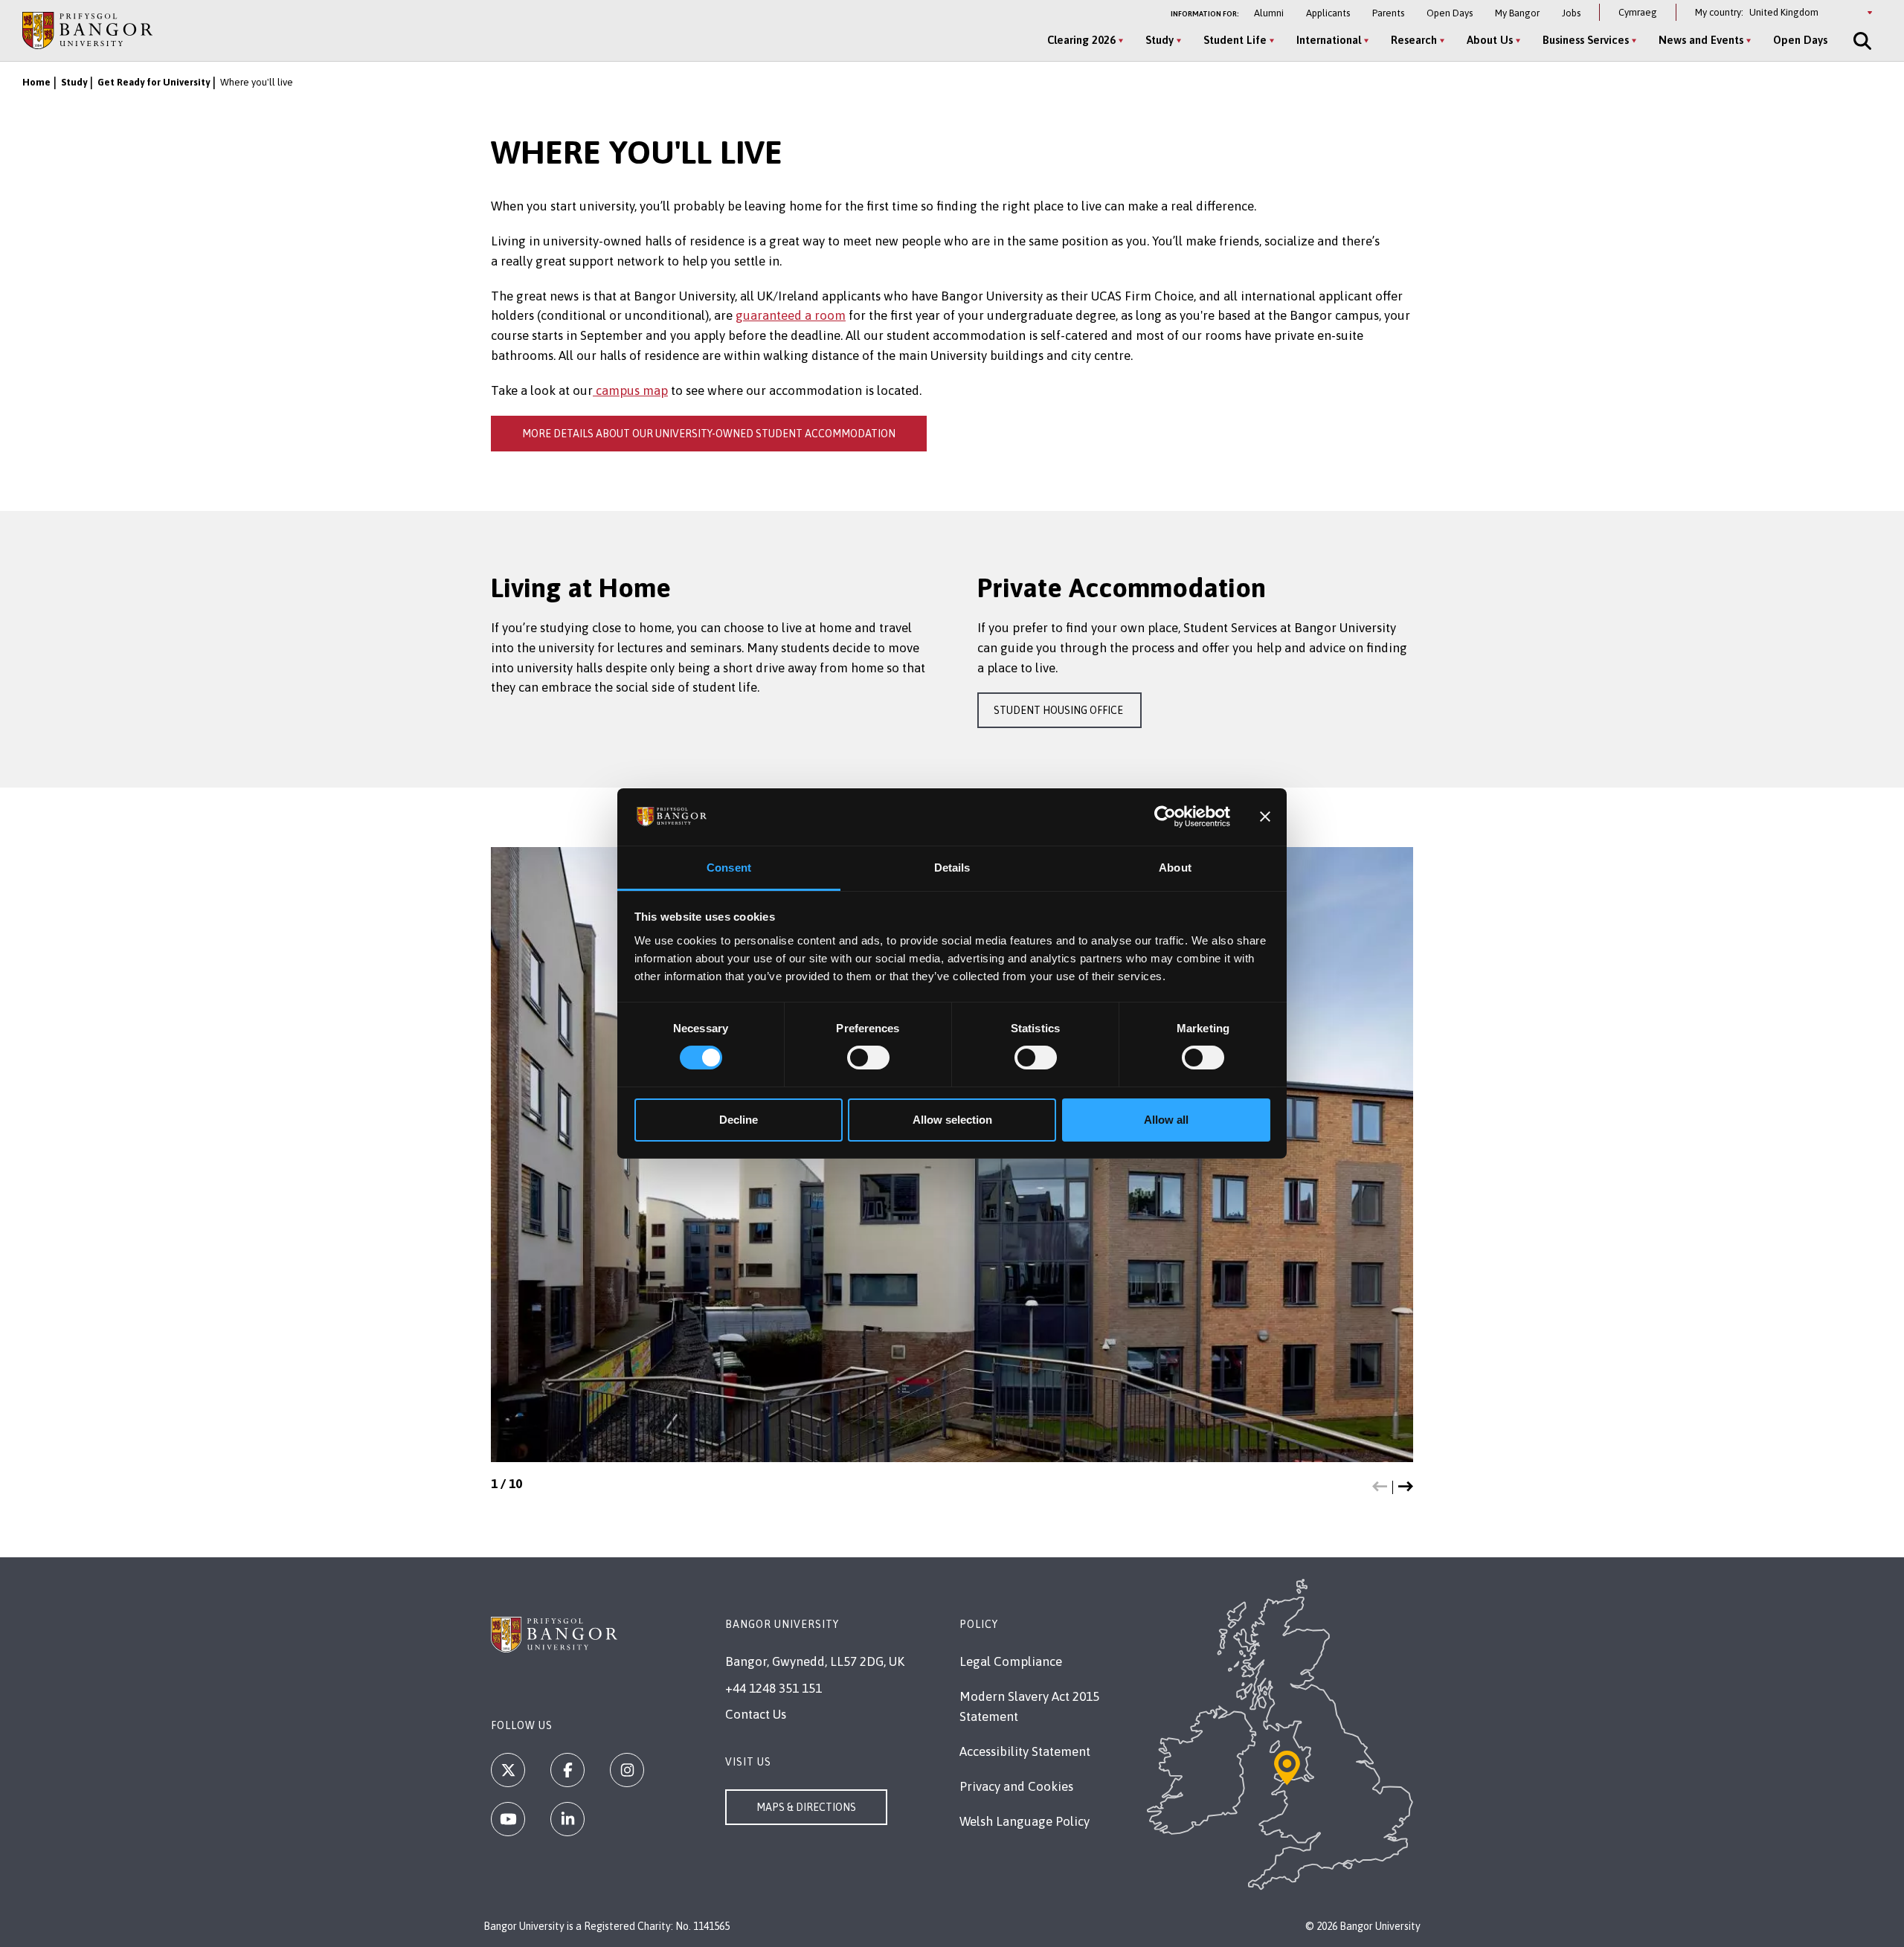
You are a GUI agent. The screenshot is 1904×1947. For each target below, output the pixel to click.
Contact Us (756, 1714)
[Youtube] (508, 1819)
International (1329, 40)
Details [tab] (952, 868)
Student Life (1235, 40)
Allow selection (952, 1120)
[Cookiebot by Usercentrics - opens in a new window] (1165, 817)
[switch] (868, 1058)
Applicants (1328, 13)
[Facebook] (567, 1770)
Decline (739, 1120)
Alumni (1269, 13)
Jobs (1571, 13)
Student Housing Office (1059, 710)
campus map (630, 390)
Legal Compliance (1011, 1661)
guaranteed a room (791, 315)
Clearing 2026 (1081, 40)
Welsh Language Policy (1025, 1821)
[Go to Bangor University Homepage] (87, 30)
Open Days (1450, 13)
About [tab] (1175, 868)
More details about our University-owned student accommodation (709, 434)
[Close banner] (1265, 817)
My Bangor (1517, 13)
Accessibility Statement (1025, 1751)
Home (36, 82)
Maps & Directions (806, 1807)
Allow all (1166, 1120)
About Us (1490, 40)
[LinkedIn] (567, 1819)
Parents (1388, 13)
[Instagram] (627, 1770)
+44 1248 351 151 (773, 1688)
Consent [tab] (729, 868)
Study (1160, 40)
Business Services (1586, 40)
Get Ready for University (154, 82)
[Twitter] (508, 1770)
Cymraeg (1638, 12)
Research (1414, 40)
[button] (1380, 1487)
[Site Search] (1861, 41)
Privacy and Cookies (1016, 1786)
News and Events (1701, 40)
